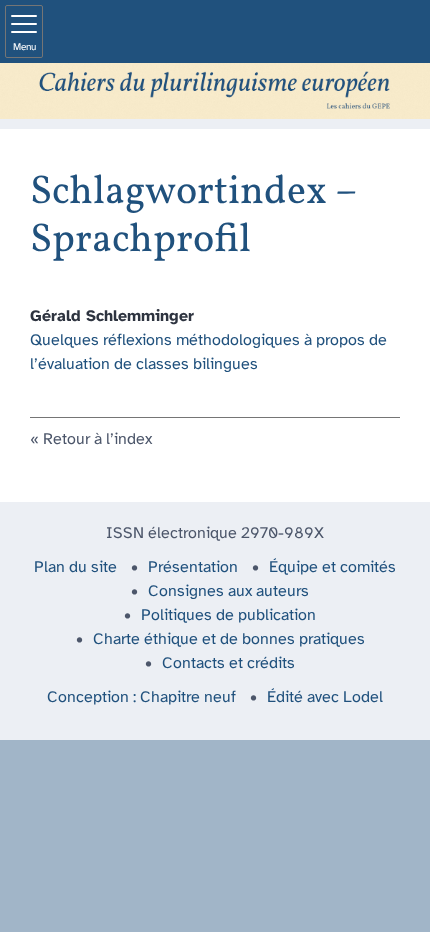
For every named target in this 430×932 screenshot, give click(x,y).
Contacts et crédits (228, 663)
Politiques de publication (228, 615)
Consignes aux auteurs (228, 591)
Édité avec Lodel (325, 697)
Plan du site (75, 567)
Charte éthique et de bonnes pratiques (229, 639)
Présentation (193, 567)
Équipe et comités (332, 567)
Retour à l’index (97, 439)
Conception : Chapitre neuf (141, 697)
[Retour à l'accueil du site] (215, 91)
